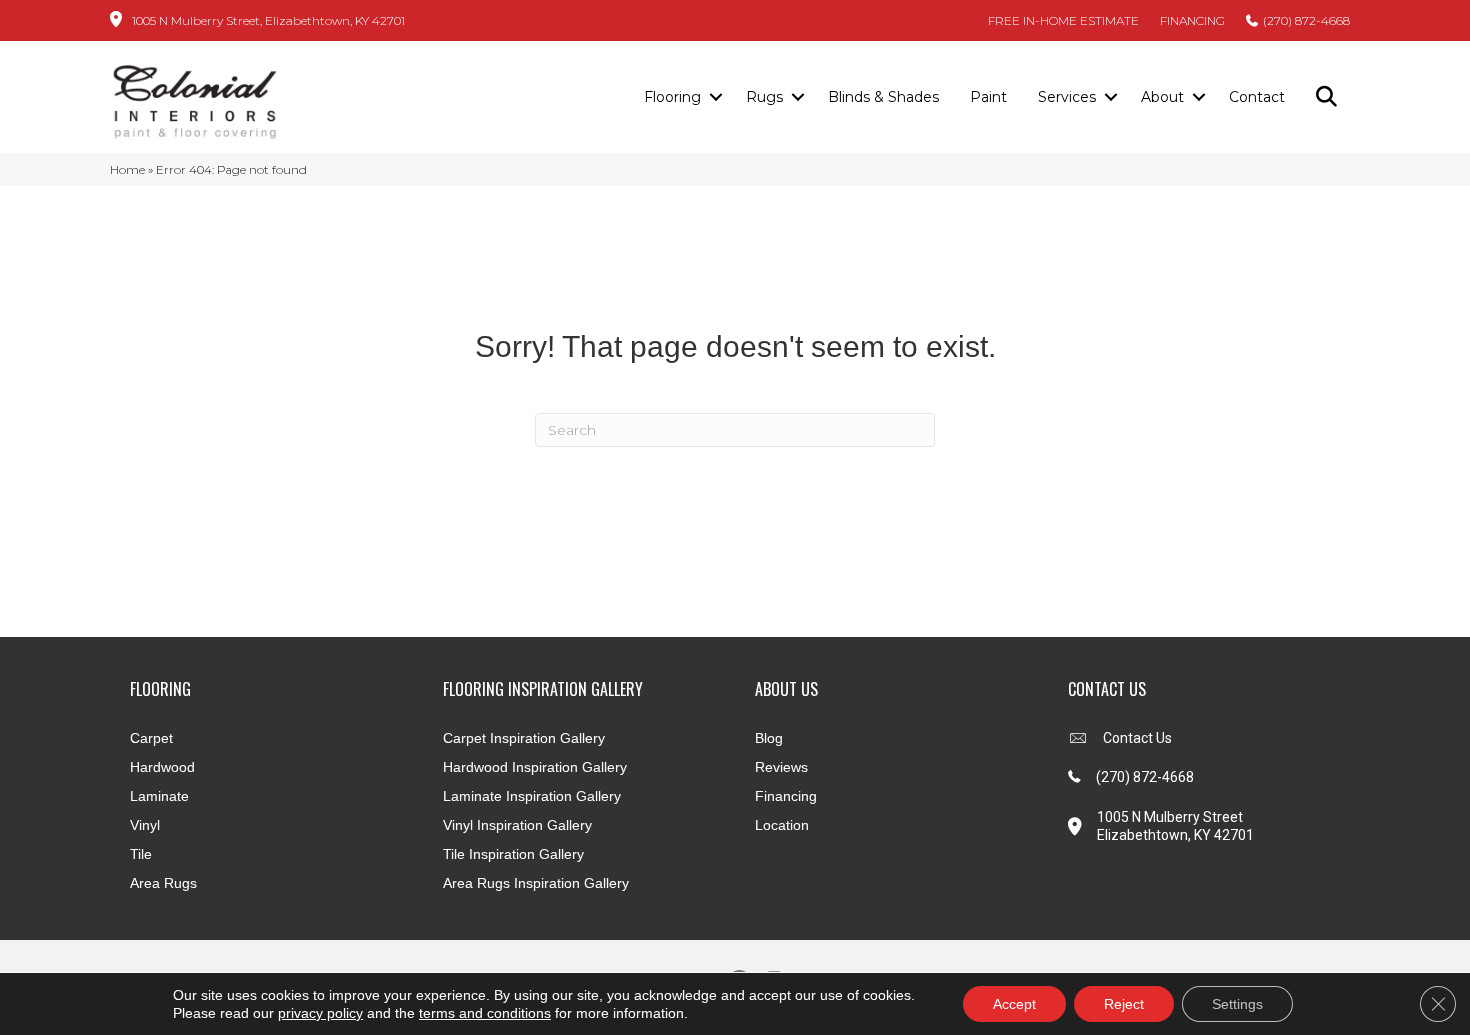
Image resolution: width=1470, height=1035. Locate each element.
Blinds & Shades (883, 97)
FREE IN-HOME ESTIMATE (1063, 20)
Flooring (672, 97)
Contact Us (1137, 738)
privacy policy (320, 1013)
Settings (1237, 1004)
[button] (715, 98)
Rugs (764, 97)
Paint (988, 97)
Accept (1014, 1004)
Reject (1124, 1004)
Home (127, 169)
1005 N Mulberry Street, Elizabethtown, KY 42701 (268, 20)
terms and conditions (485, 1013)
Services (1067, 97)
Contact (1257, 97)
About (1162, 97)
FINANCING (1192, 20)
